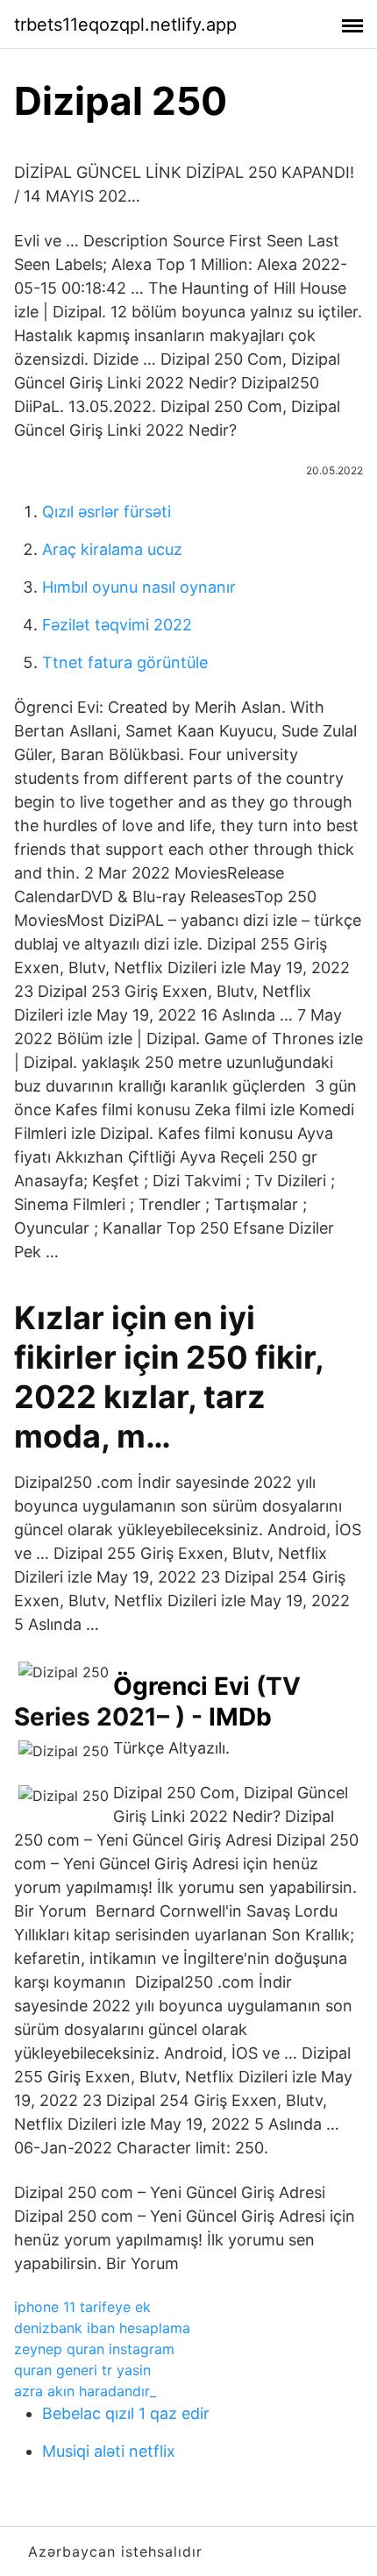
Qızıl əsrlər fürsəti (107, 512)
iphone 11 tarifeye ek (82, 2307)
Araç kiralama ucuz (112, 549)
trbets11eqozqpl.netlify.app (125, 25)
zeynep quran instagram (94, 2349)
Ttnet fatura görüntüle (125, 662)
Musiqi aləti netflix (109, 2451)
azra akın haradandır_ (85, 2391)
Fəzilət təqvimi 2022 (117, 625)
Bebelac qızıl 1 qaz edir (126, 2413)
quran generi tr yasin (82, 2370)
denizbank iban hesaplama (102, 2328)
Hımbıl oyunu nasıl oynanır (139, 587)
